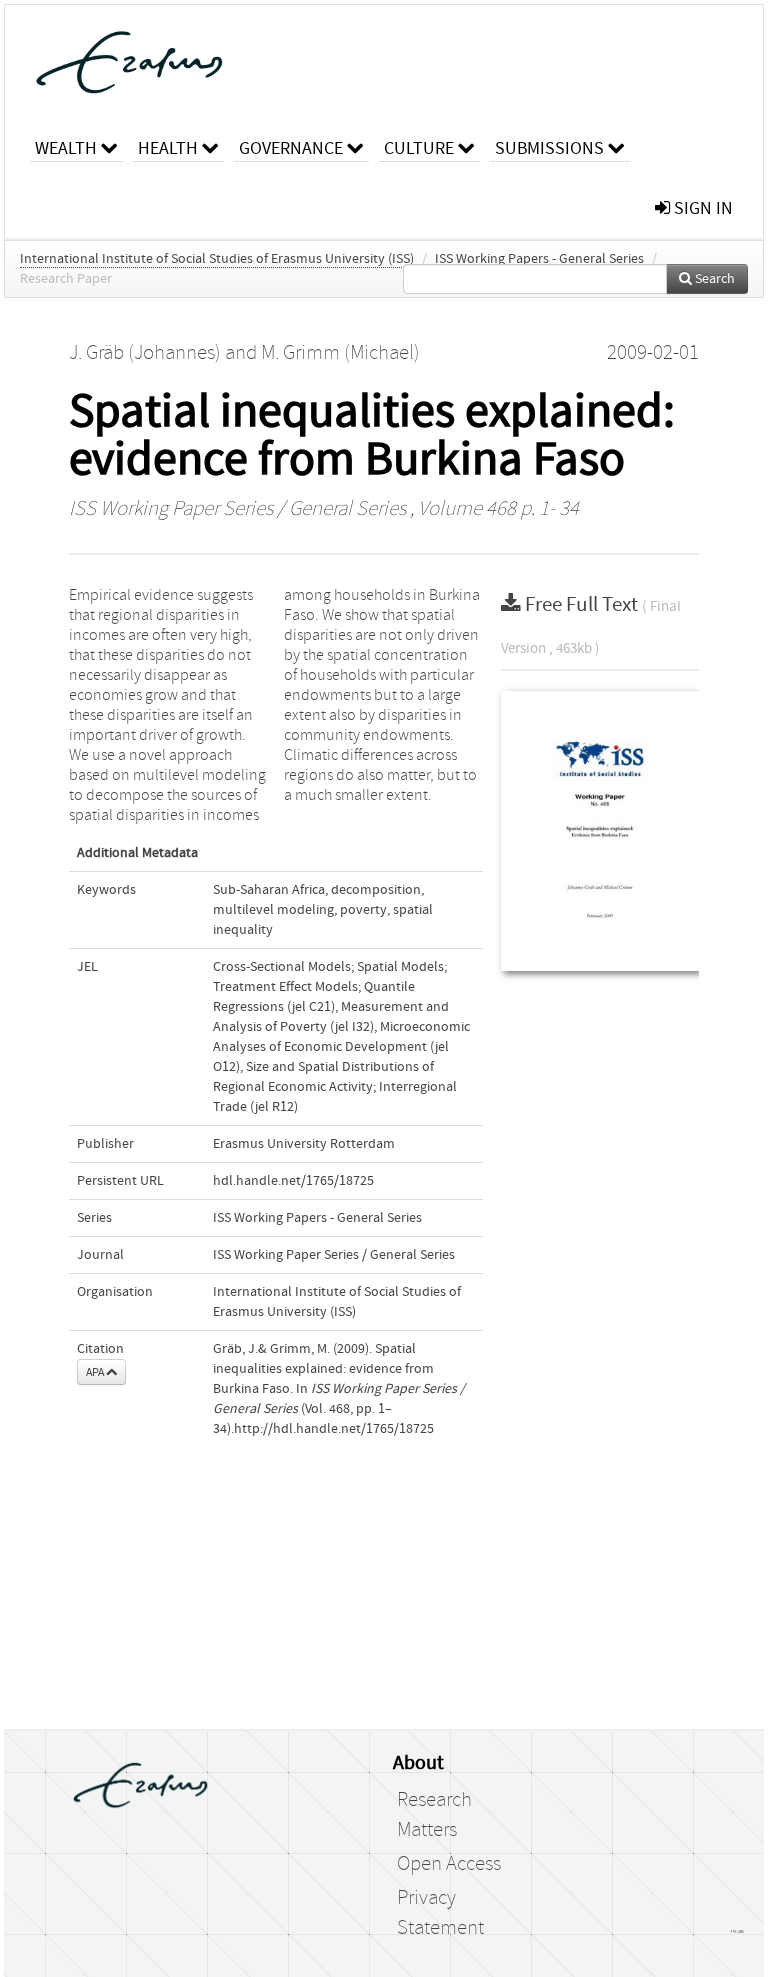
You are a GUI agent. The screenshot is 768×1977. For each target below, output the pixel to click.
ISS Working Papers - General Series (539, 259)
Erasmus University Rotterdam (304, 1144)
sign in (701, 208)
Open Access (449, 1864)
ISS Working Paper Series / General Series (237, 509)
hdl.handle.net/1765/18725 (293, 1181)
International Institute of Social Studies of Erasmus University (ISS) (217, 259)
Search (713, 279)
